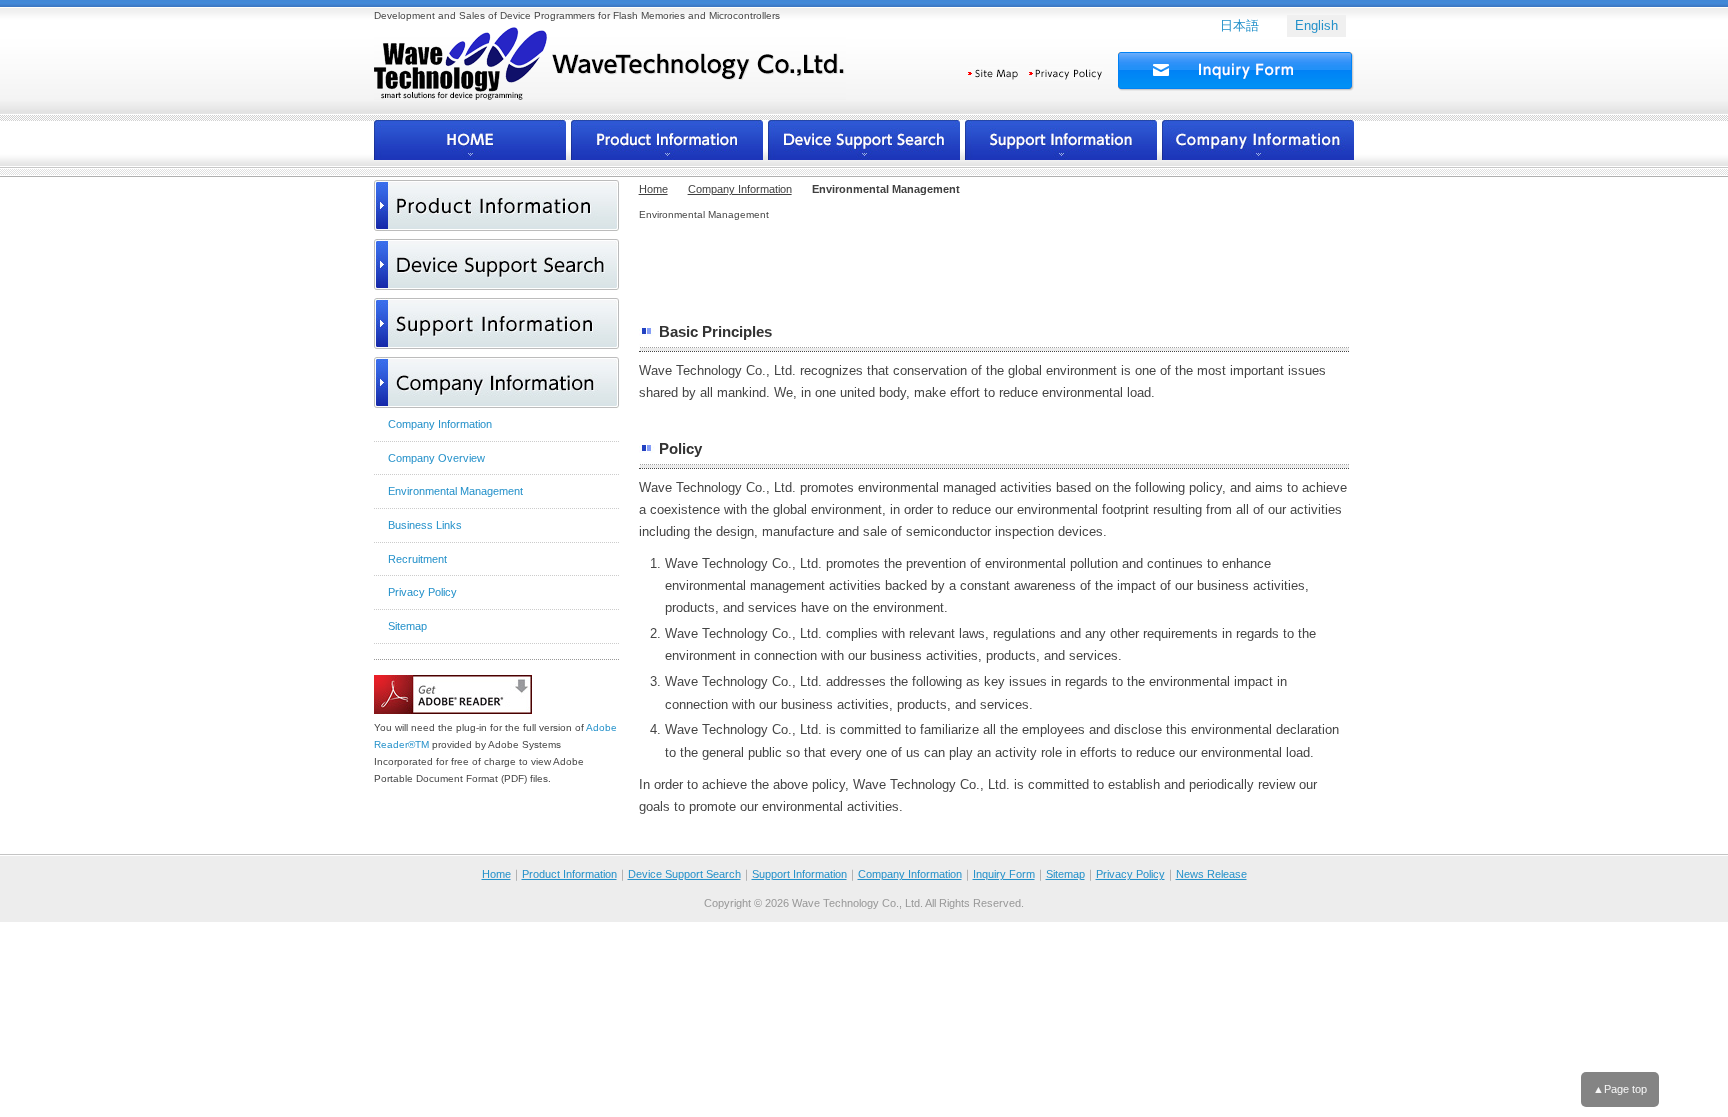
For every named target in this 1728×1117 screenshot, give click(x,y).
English (1316, 25)
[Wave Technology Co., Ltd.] (610, 73)
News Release (1211, 874)
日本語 (1239, 25)
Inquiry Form (1004, 874)
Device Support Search (684, 874)
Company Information (740, 189)
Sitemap (1065, 874)
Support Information (799, 874)
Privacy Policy (1130, 874)
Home (653, 189)
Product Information (569, 874)
